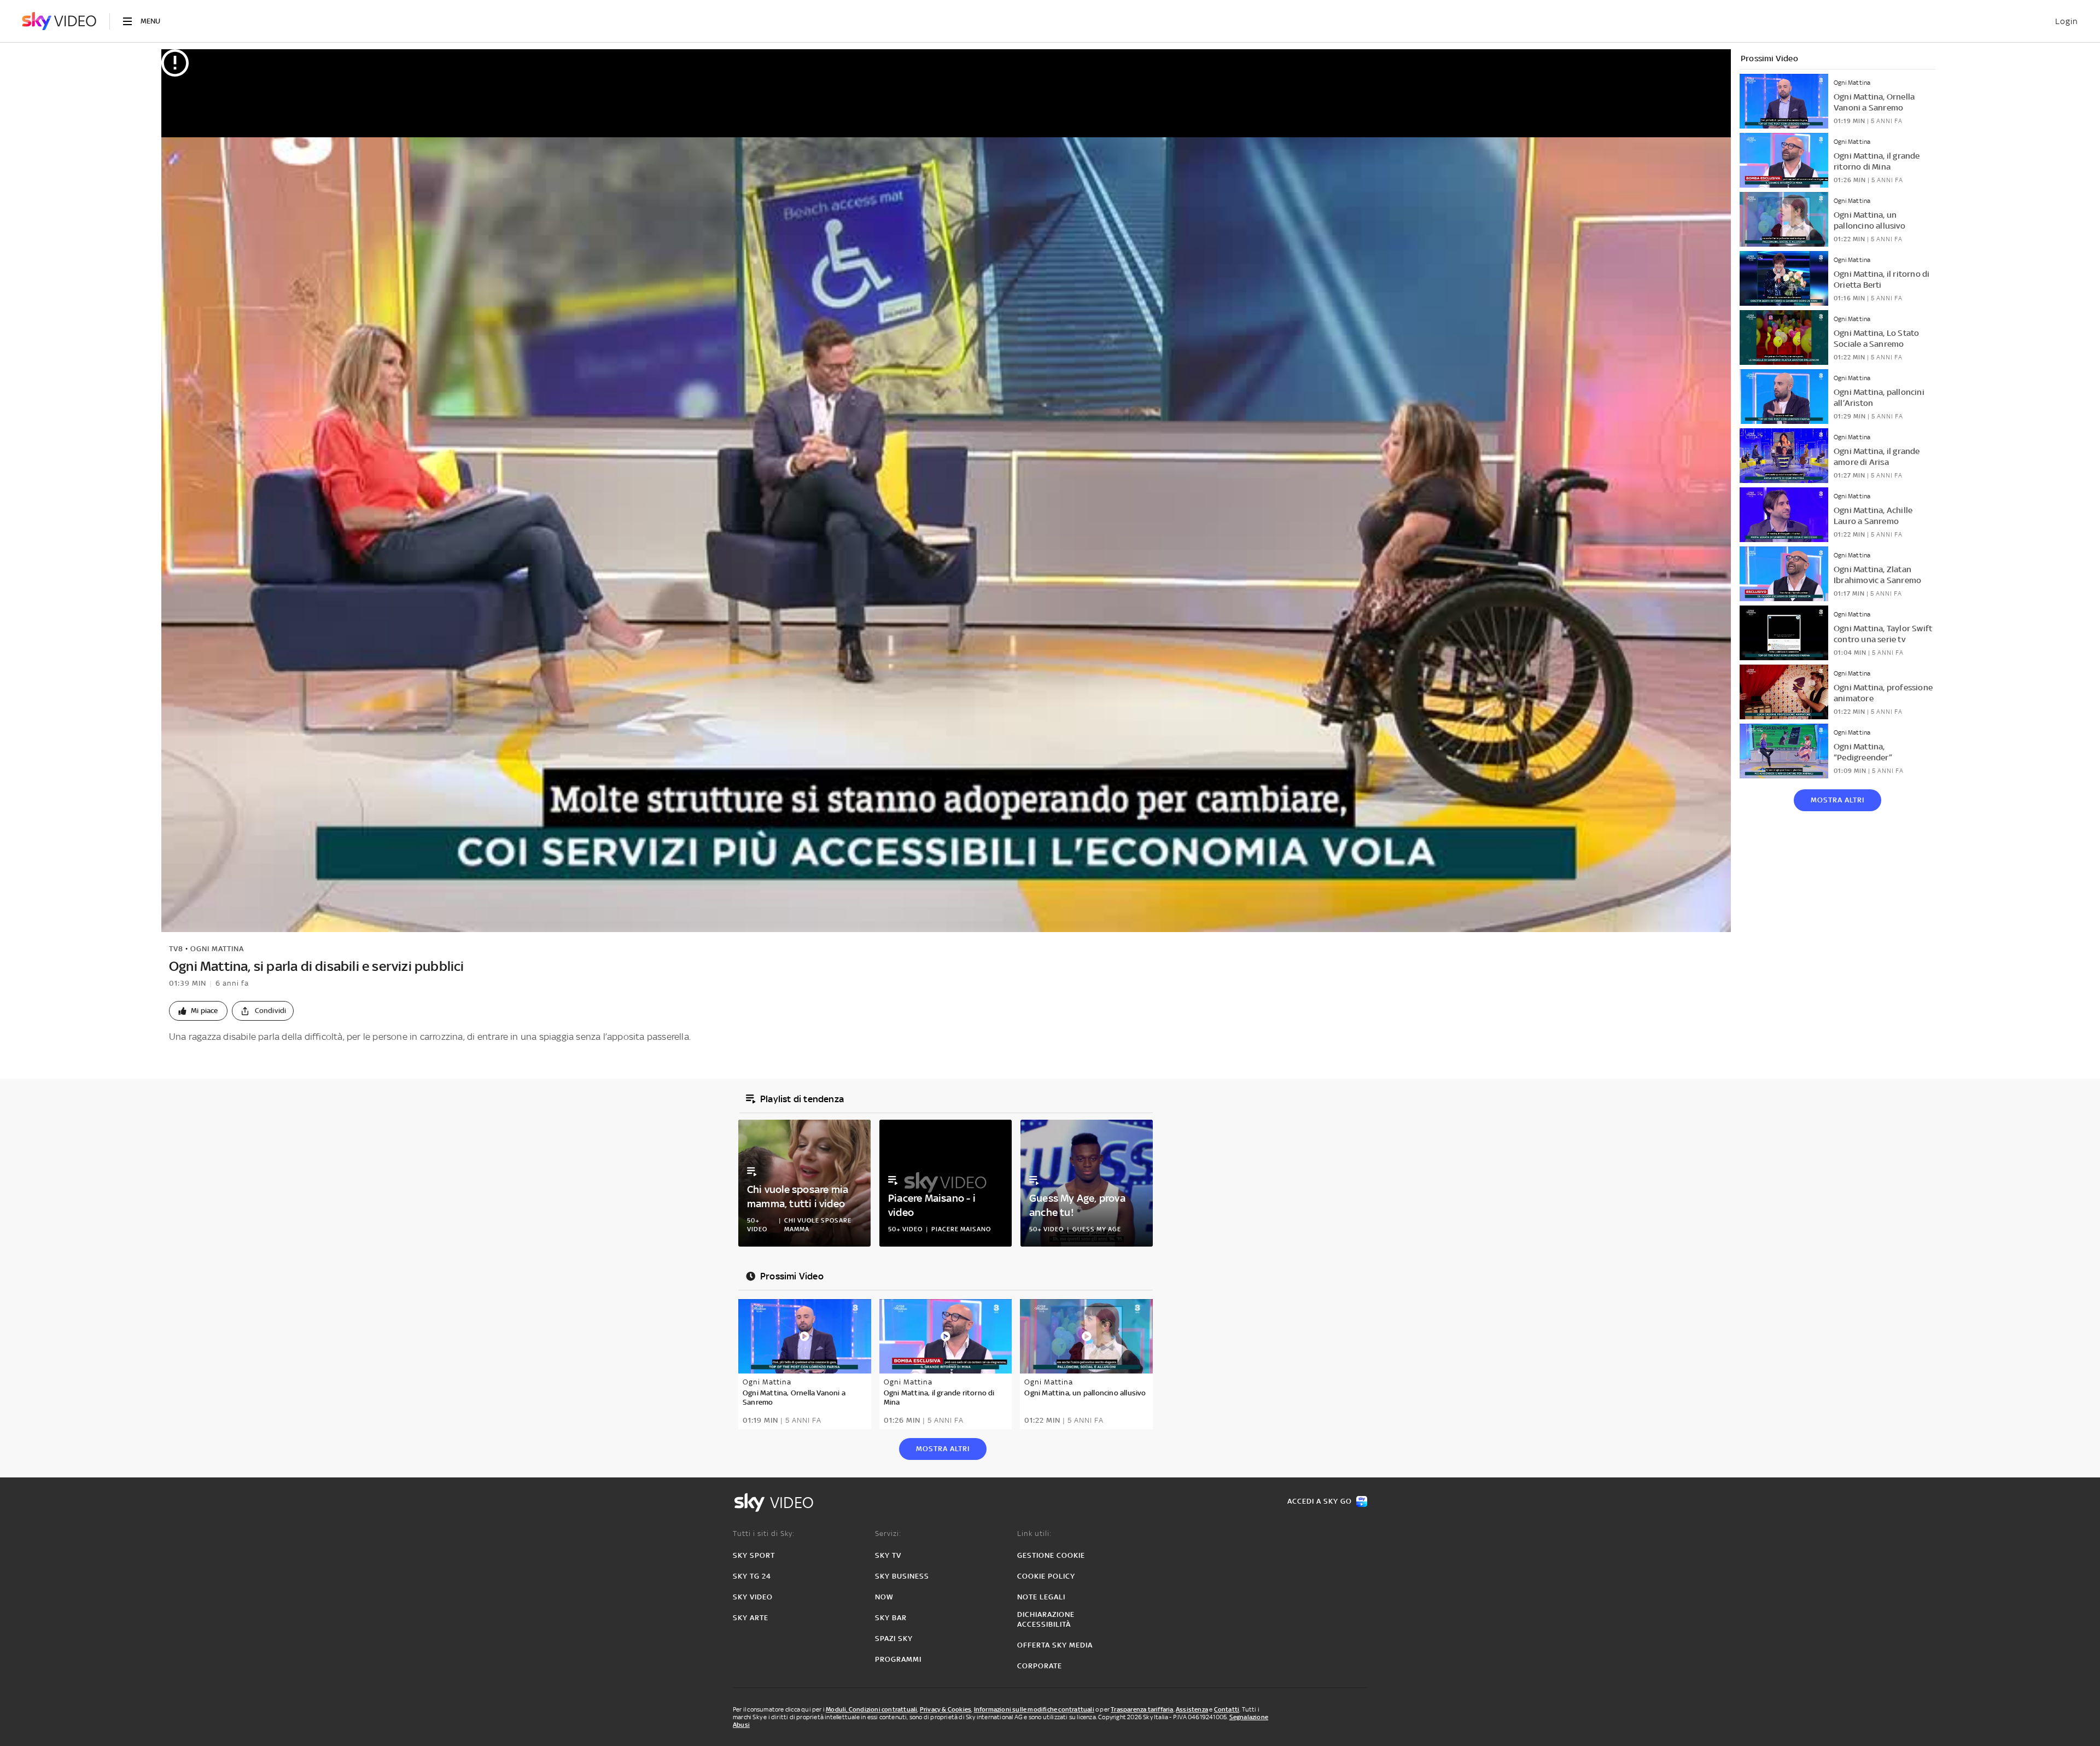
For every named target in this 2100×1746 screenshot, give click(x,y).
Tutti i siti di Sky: (764, 1533)
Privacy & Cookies (946, 1709)
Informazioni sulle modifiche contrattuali (1034, 1709)
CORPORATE (1040, 1666)
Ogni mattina (217, 949)
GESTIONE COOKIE (1051, 1555)
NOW (884, 1597)
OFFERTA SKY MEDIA (1055, 1645)
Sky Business (902, 1576)
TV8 (176, 949)
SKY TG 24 (752, 1576)
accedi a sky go (1320, 1501)
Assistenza (1192, 1709)
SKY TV (888, 1555)
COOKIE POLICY (1046, 1576)
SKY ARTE (751, 1618)
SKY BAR (891, 1618)
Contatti (1227, 1709)
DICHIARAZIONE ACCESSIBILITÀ (1046, 1619)
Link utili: (1034, 1533)
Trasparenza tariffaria (1142, 1709)
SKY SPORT (754, 1555)
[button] (198, 1011)
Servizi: (888, 1533)
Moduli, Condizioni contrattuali (871, 1709)
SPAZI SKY (894, 1639)
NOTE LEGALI (1041, 1597)
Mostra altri (1837, 800)
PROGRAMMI (898, 1659)
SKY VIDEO (753, 1597)
